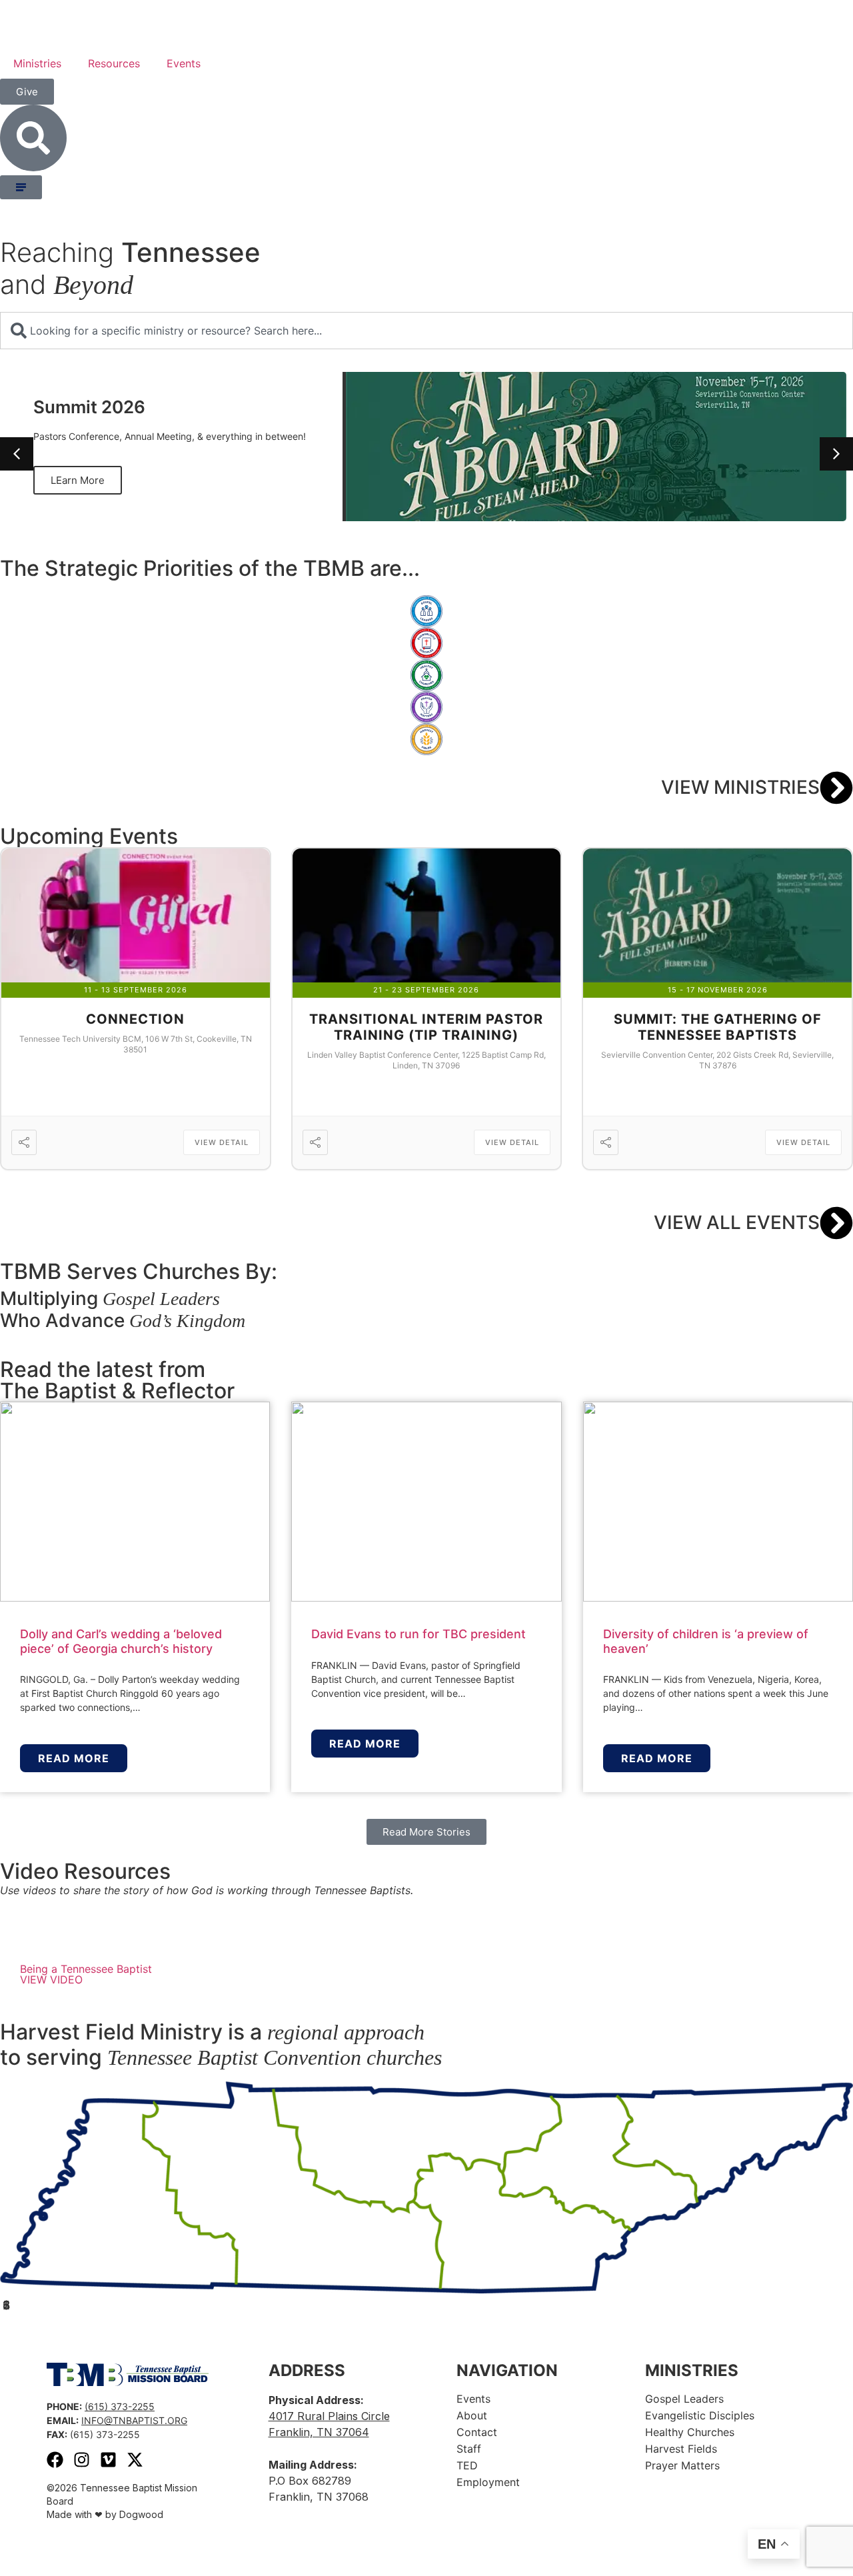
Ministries (37, 63)
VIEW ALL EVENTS (737, 1222)
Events (184, 63)
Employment (488, 2482)
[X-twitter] (135, 2460)
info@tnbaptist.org (134, 2420)
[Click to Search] (33, 138)
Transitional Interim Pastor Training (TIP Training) (426, 1027)
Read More (74, 1758)
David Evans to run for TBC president (419, 1634)
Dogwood (141, 2514)
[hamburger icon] (21, 187)
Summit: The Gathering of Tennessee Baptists (718, 1027)
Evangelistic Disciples (700, 2415)
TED (467, 2465)
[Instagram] (82, 2460)
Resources (114, 63)
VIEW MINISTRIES (740, 787)
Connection (135, 1019)
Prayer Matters (682, 2465)
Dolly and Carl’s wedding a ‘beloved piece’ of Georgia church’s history (121, 1641)
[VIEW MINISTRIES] (836, 788)
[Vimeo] (108, 2460)
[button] (836, 454)
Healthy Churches (690, 2432)
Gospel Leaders (684, 2399)
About (472, 2415)
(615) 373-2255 (120, 2406)
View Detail (222, 1142)
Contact (477, 2432)
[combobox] (426, 331)
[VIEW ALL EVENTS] (836, 1223)
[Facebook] (55, 2460)
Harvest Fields (681, 2449)
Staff (469, 2449)
